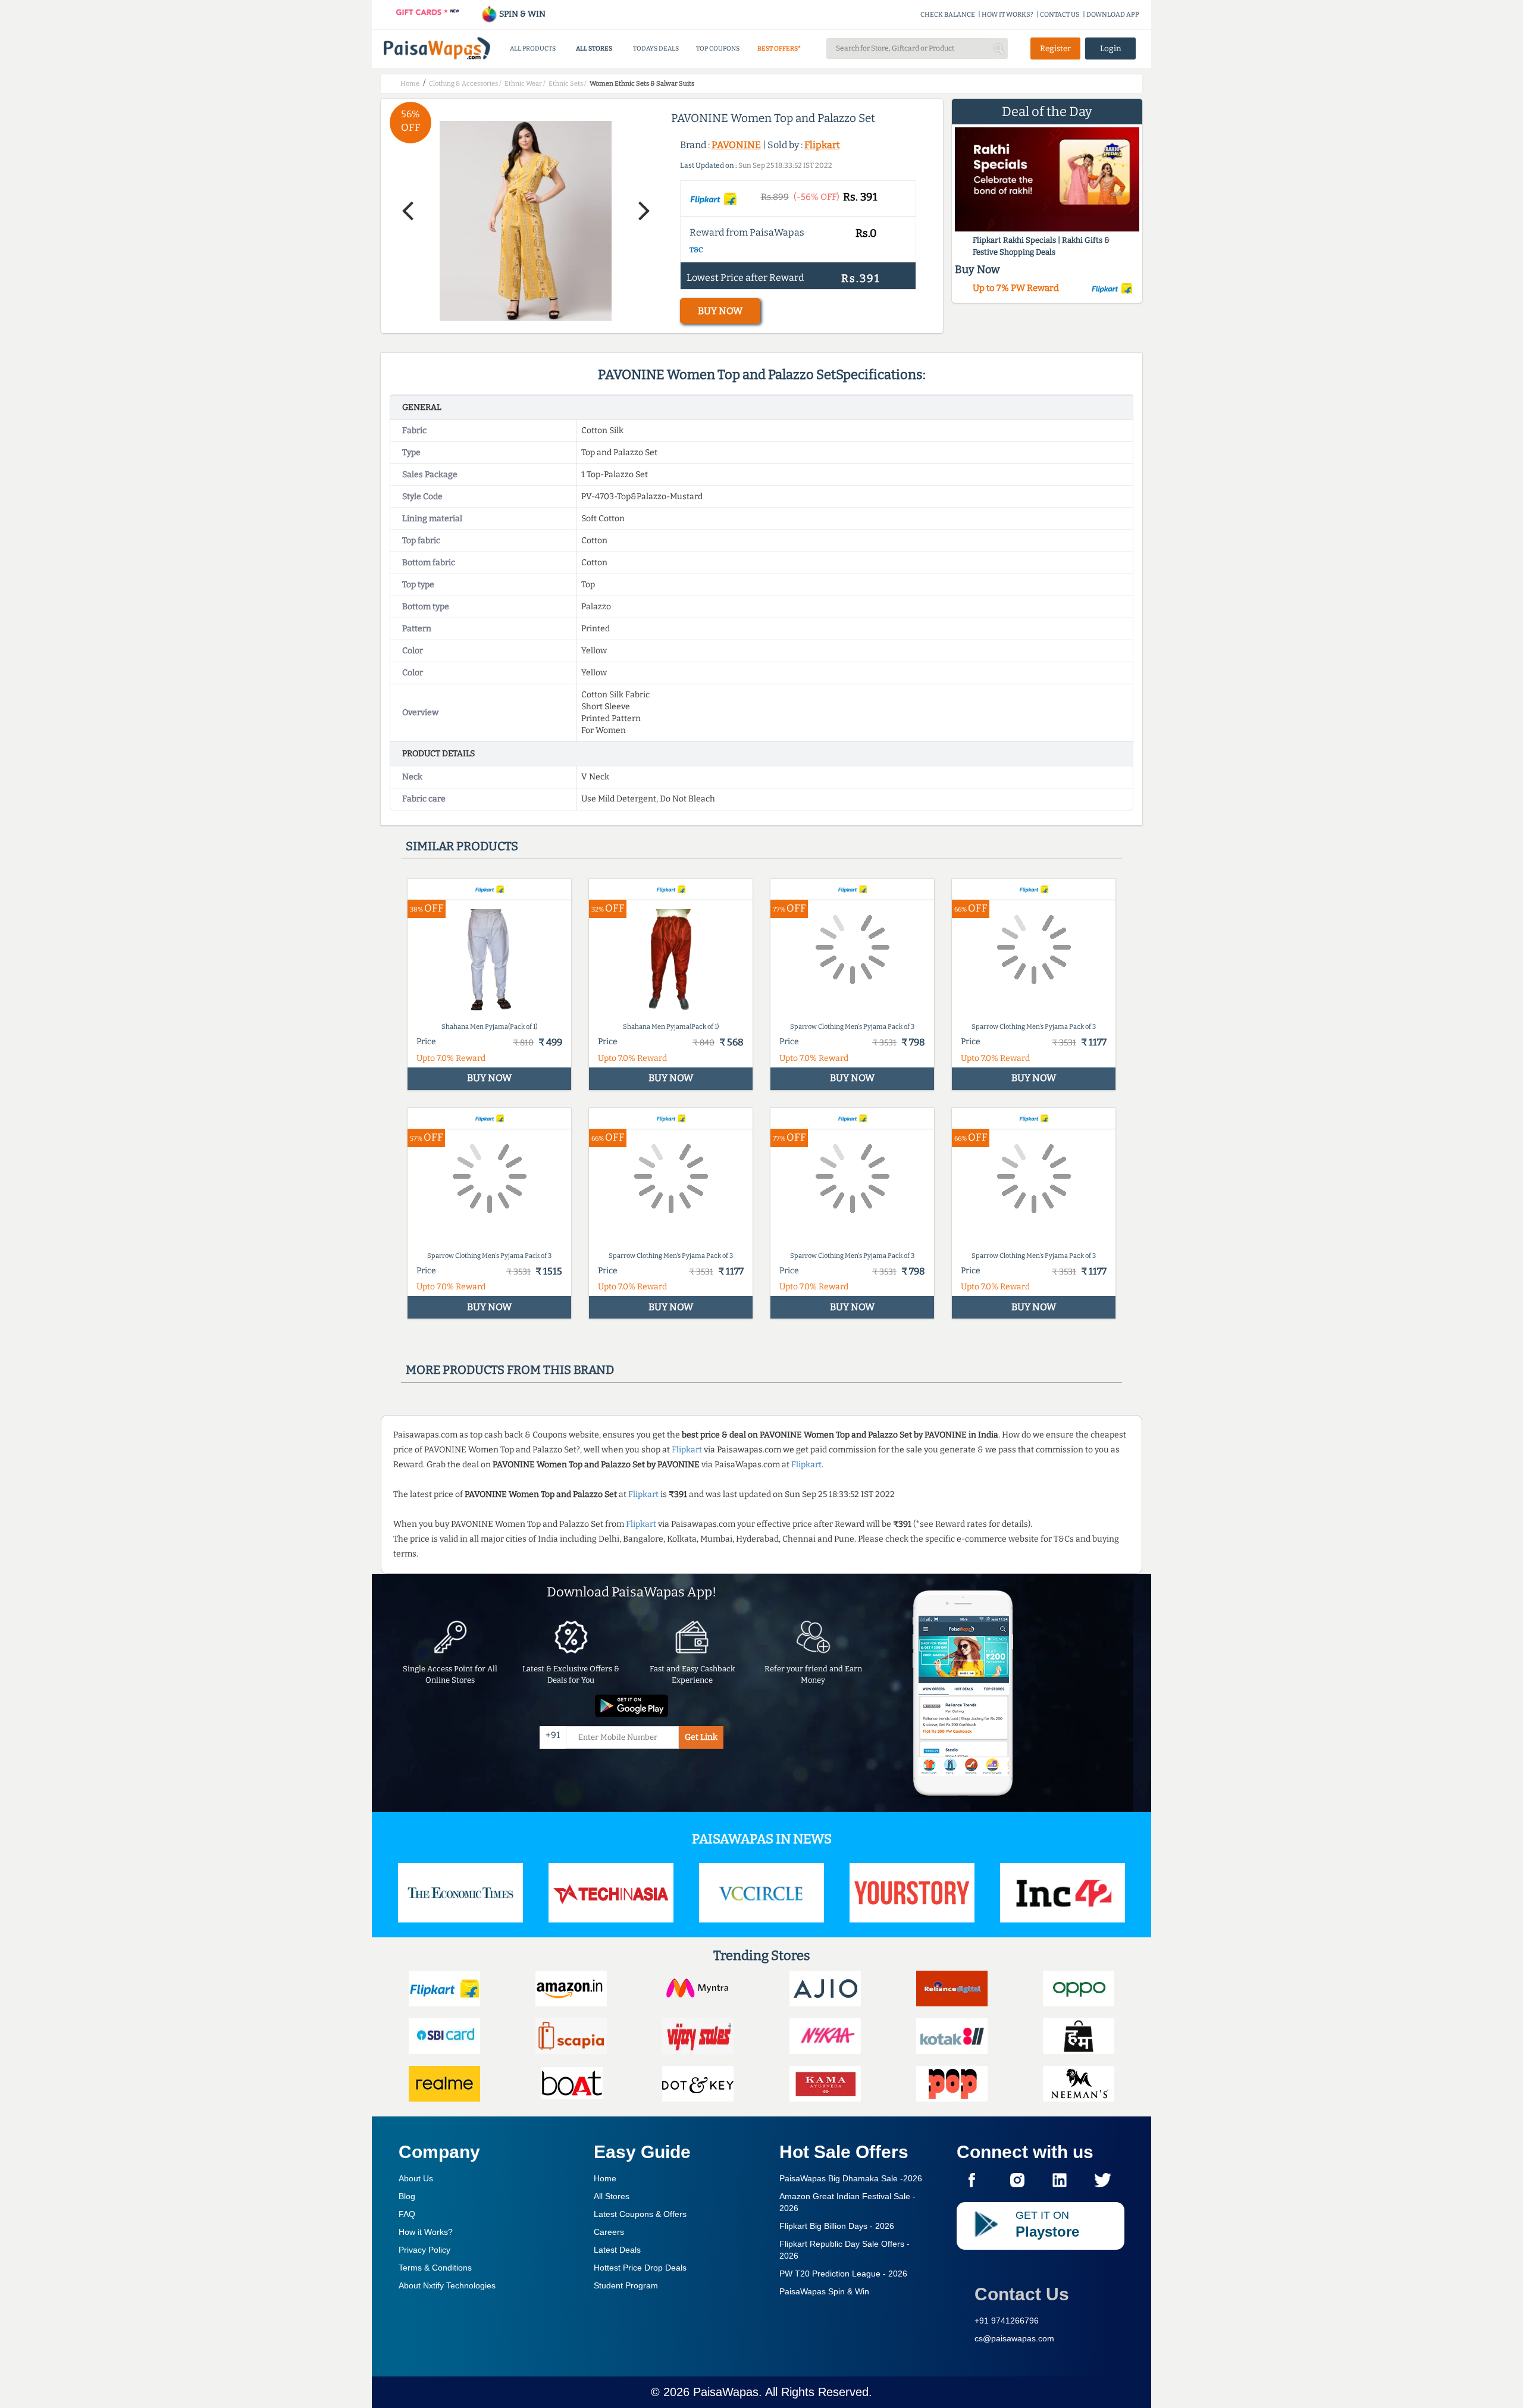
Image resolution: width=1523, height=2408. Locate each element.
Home (605, 2178)
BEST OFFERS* (779, 48)
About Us (416, 2178)
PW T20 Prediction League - (843, 2274)
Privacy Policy (424, 2250)
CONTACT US (1060, 15)
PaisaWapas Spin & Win (824, 2291)
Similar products (462, 846)
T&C (696, 250)
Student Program (626, 2285)
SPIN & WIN (521, 14)
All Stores (612, 2196)
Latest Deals (617, 2250)
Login (1111, 48)
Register (1055, 48)
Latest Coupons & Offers (640, 2214)
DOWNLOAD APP (1113, 15)
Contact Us (1022, 2294)
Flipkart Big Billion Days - (837, 2226)
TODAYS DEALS (656, 48)
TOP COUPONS (718, 48)
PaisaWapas (726, 2392)
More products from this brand (510, 1370)
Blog (407, 2196)
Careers (609, 2232)
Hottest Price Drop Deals (640, 2268)
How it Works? (426, 2232)
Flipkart (822, 145)
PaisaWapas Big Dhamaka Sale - (851, 2178)
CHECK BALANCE (948, 15)
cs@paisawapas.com (1014, 2338)
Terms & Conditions (435, 2268)
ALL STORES (594, 48)
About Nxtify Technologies (447, 2285)
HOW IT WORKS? (1008, 15)
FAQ (407, 2214)
